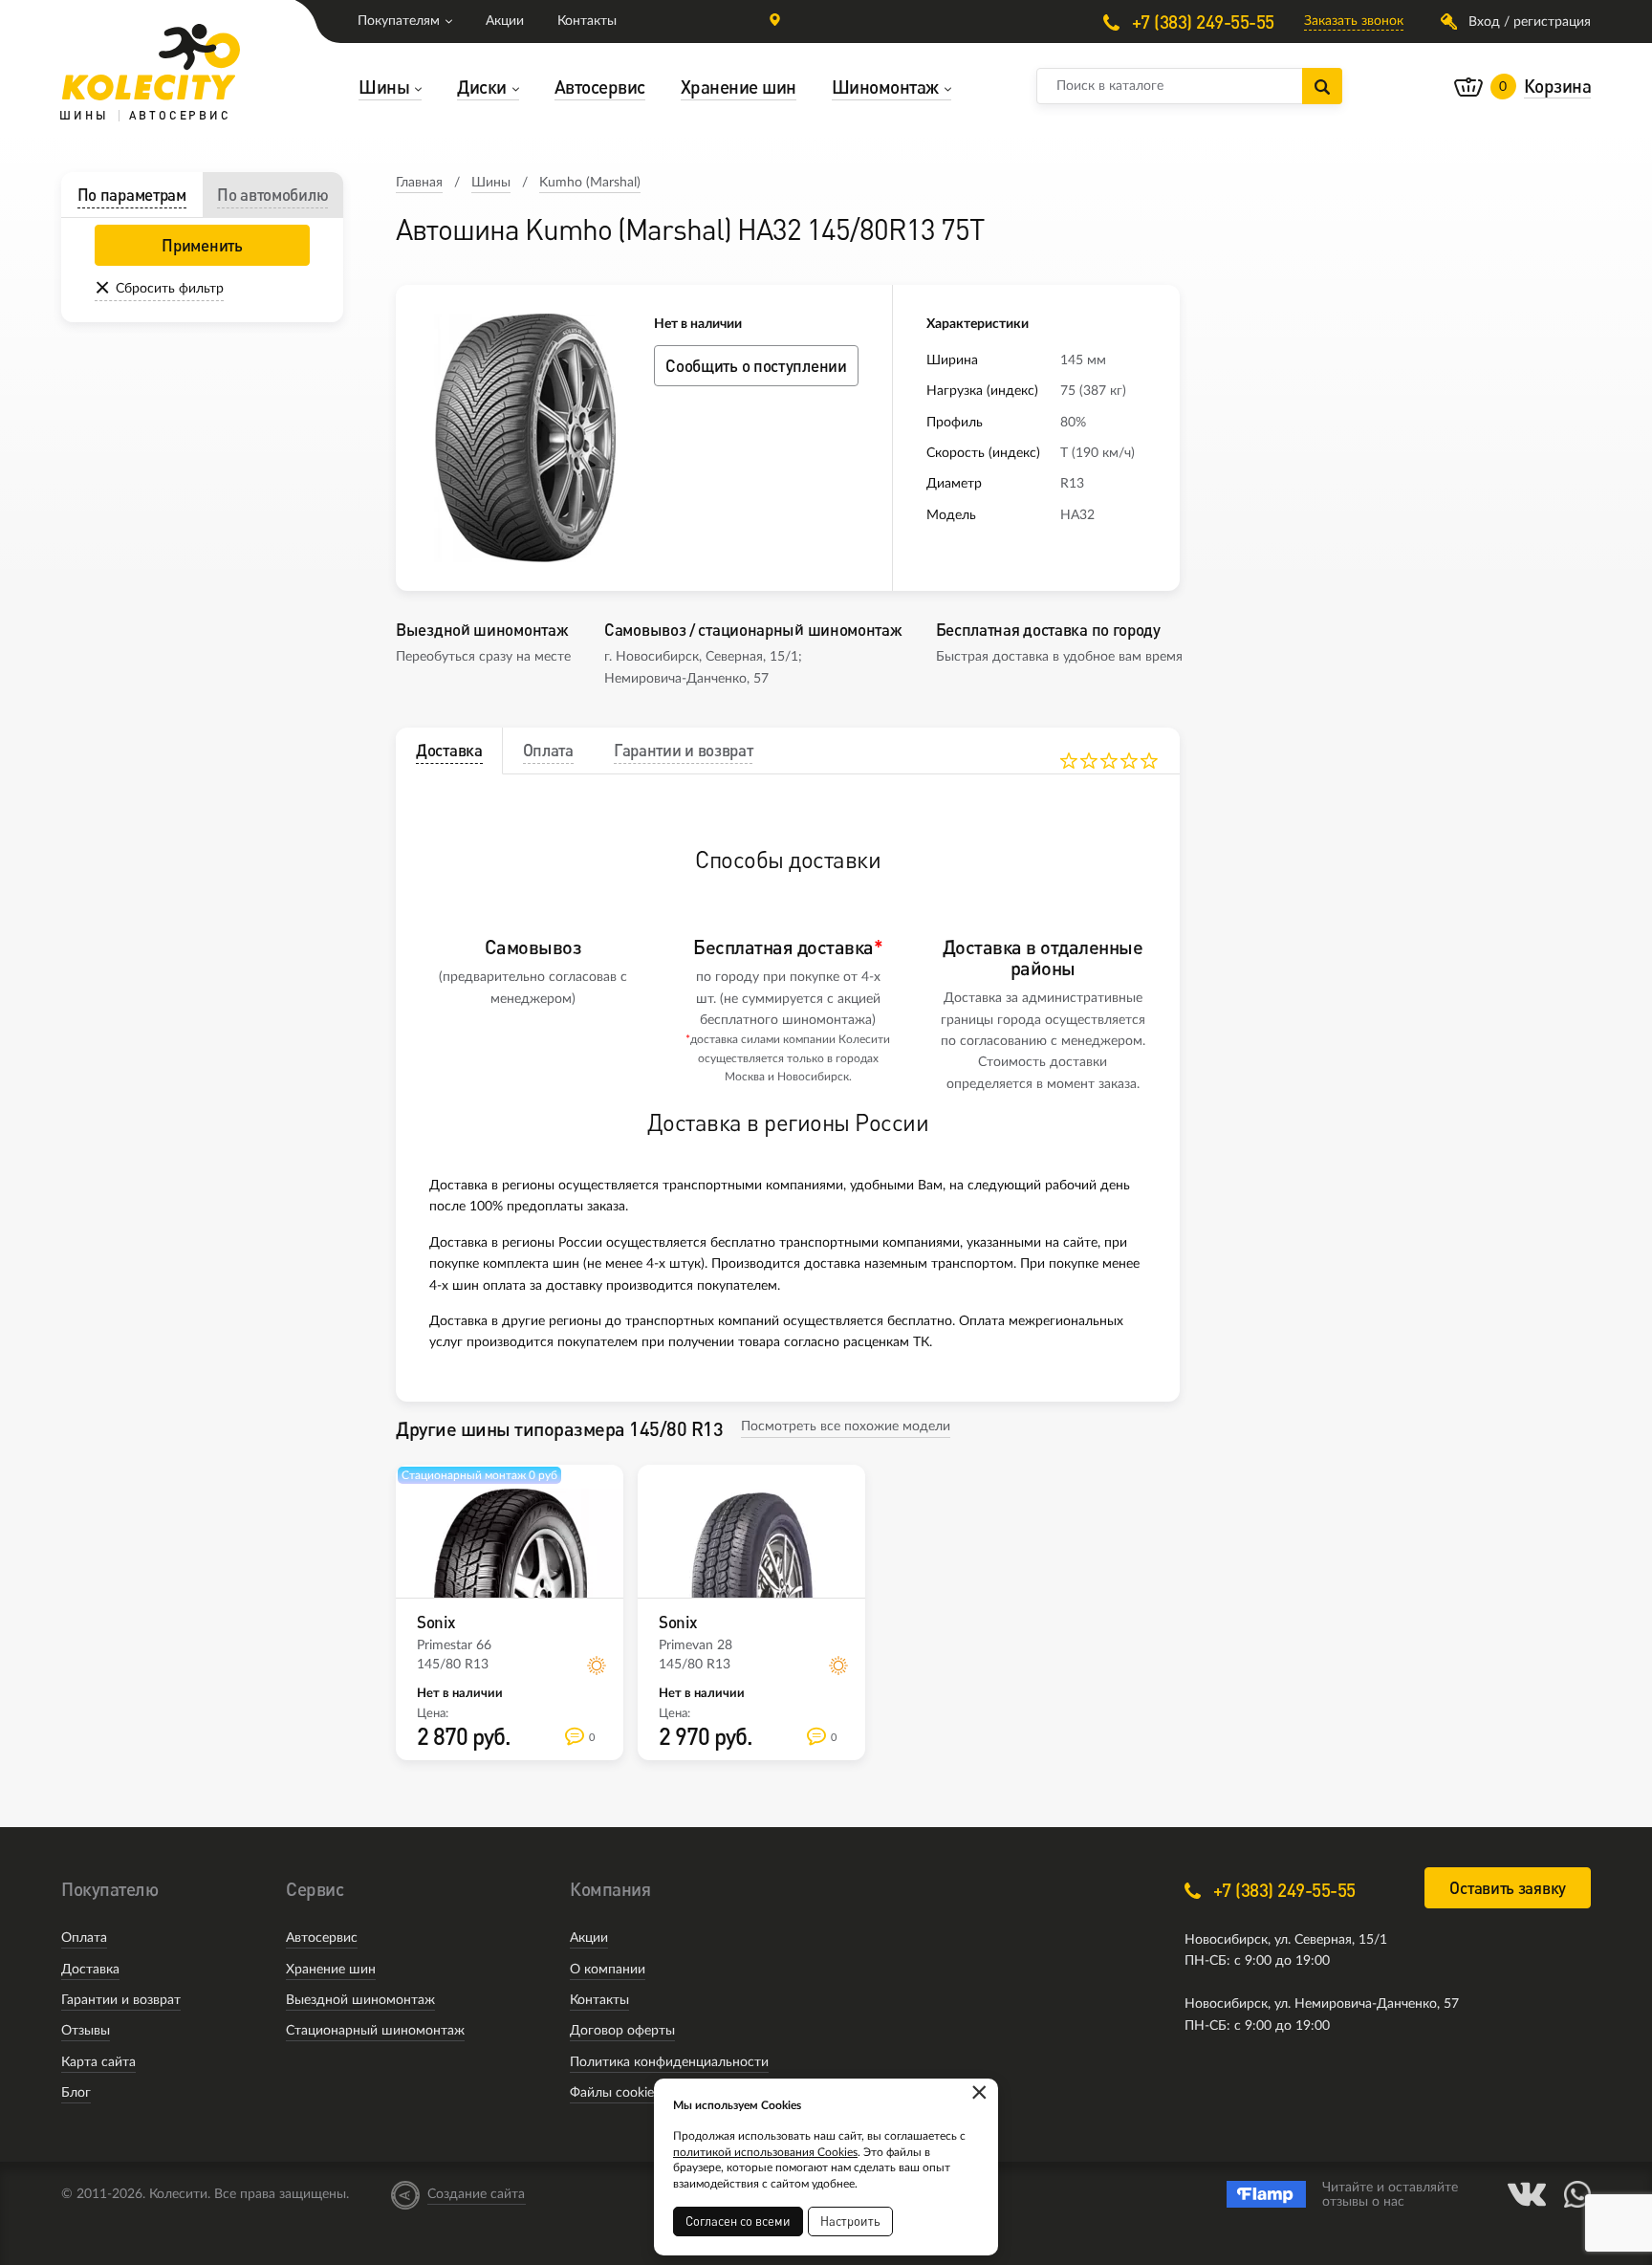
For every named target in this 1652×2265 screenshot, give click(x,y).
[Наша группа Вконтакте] (1527, 2194)
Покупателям (399, 21)
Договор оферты (622, 2031)
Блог (76, 2093)
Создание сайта (476, 2194)
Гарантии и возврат (121, 2000)
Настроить (850, 2221)
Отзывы (86, 2031)
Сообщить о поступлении (756, 366)
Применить (202, 245)
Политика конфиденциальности (669, 2062)
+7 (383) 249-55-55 (1201, 22)
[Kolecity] (151, 62)
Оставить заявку (1508, 1888)
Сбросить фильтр (170, 289)
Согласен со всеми (738, 2221)
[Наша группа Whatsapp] (1577, 2194)
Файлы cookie (612, 2093)
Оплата (84, 1938)
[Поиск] (1322, 86)
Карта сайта (98, 2062)
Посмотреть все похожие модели (846, 1427)
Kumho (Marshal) (590, 183)
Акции (505, 21)
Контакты (587, 21)
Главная (419, 183)
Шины (491, 183)
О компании (608, 1970)
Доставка (90, 1970)
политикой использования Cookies (765, 2152)
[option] (525, 438)
